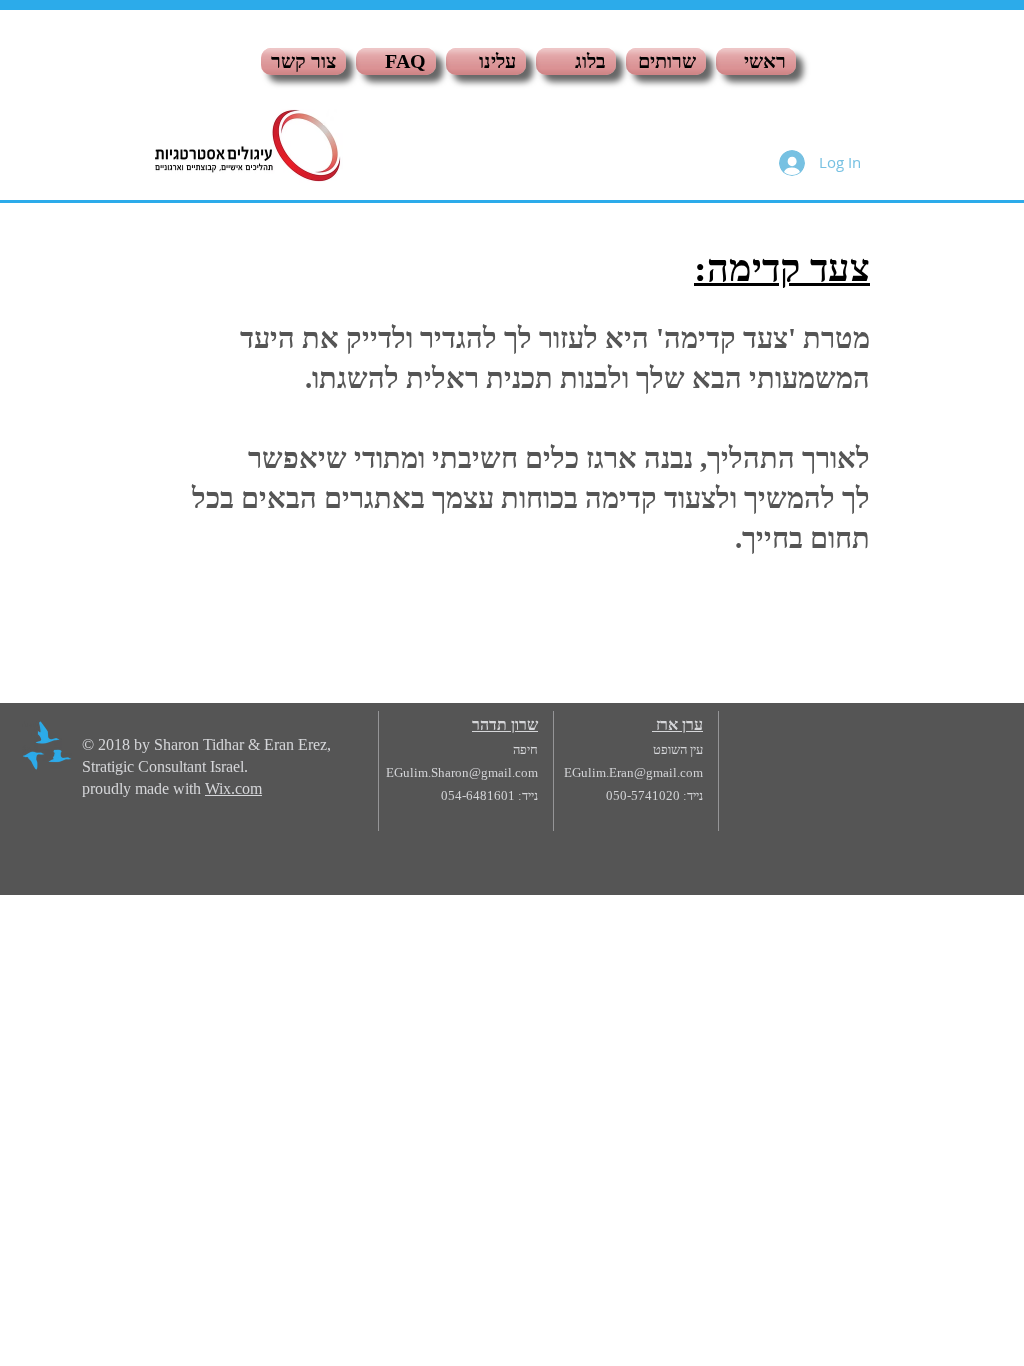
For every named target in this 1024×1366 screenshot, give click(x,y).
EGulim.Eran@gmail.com (633, 772)
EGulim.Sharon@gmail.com (462, 772)
